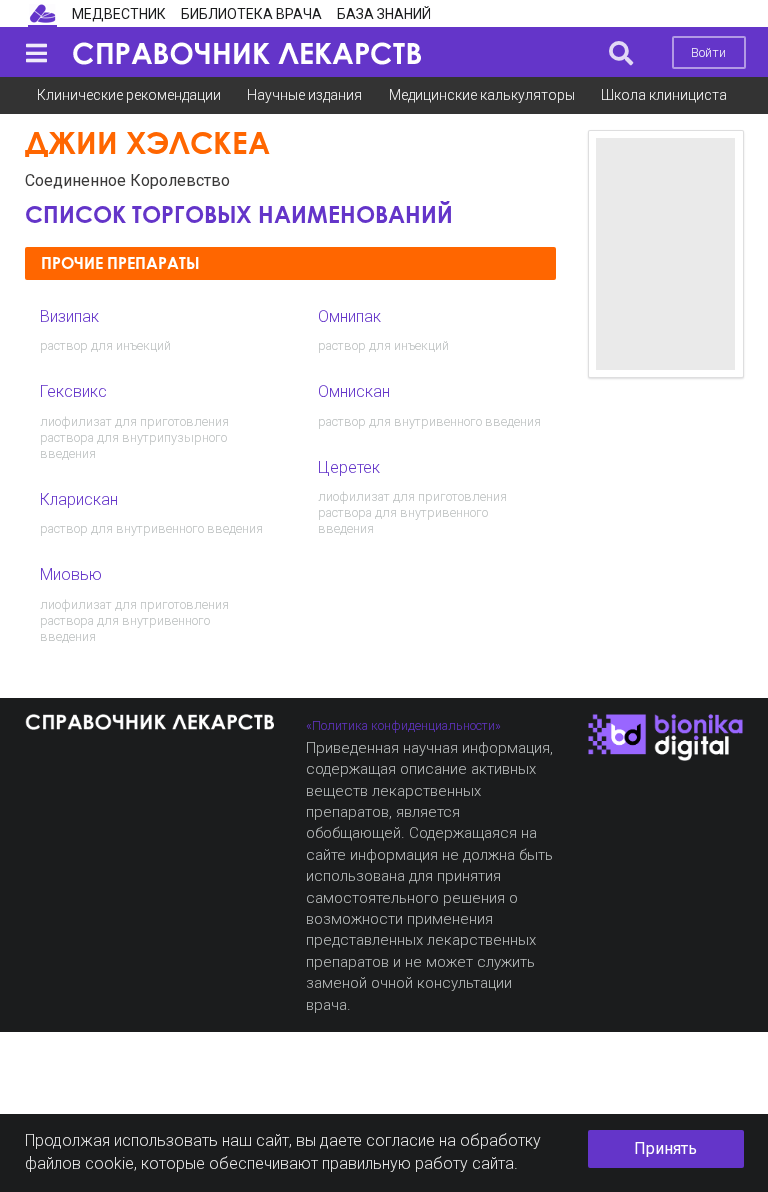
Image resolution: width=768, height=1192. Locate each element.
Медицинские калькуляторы (482, 95)
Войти (708, 52)
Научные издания (304, 95)
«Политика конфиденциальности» (403, 725)
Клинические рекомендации (129, 95)
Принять (665, 1148)
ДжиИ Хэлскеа (147, 142)
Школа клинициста (664, 95)
